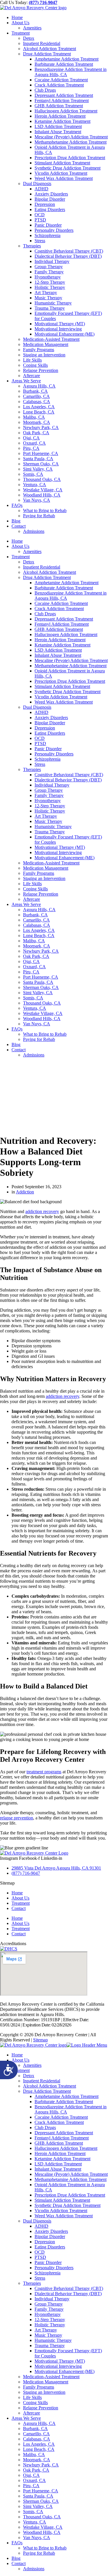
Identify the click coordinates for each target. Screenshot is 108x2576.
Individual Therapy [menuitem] (52, 2299)
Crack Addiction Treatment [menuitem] (59, 2122)
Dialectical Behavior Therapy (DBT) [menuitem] (68, 2294)
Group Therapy (49, 267)
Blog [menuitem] (16, 2558)
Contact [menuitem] (19, 2563)
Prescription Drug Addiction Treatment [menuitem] (70, 2195)
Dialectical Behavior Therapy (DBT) (68, 256)
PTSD (40, 220)
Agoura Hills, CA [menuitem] (39, 2423)
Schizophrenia (48, 235)
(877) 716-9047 (43, 2)
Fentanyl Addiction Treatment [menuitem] (62, 2138)
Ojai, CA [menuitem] (31, 2475)
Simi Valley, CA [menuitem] (38, 2506)
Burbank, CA (35, 391)
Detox (29, 38)
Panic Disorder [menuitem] (48, 2262)
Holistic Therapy (50, 287)
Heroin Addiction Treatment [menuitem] (60, 2153)
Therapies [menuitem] (32, 2283)
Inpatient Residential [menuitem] (42, 2081)
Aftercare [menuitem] (32, 2413)
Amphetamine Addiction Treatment (67, 59)
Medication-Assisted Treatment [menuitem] (51, 2377)
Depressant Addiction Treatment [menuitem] (64, 2133)
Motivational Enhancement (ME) (65, 334)
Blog (16, 521)
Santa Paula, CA (38, 459)
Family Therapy (49, 272)
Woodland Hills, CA (42, 495)
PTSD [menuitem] (40, 2257)
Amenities (32, 28)
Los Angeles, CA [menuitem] (39, 2444)
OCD (40, 215)
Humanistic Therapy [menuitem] (53, 2340)
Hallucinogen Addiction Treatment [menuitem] (66, 2148)
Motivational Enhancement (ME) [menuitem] (65, 2371)
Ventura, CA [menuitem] (35, 2522)
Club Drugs (45, 90)
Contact (19, 526)
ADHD (41, 189)
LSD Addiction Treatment (58, 126)
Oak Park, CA (36, 433)
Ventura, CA (35, 485)
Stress (40, 241)
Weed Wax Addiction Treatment (64, 178)
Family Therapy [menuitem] (49, 2309)
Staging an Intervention (44, 355)
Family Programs (39, 350)
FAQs (17, 505)
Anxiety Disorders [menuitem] (51, 2231)
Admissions (34, 531)
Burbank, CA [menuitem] (35, 2429)
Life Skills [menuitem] (32, 2397)
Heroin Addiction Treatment (60, 116)
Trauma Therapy (50, 308)
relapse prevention (17, 1818)
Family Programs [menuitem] (39, 2387)
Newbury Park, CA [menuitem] (41, 2465)
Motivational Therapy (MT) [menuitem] (60, 2361)
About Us (20, 23)
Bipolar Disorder (50, 199)
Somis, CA (33, 474)
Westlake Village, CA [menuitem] (43, 2527)
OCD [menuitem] (40, 2252)
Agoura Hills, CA (39, 386)
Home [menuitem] (17, 2055)
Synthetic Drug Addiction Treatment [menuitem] (68, 2205)
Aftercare (32, 376)
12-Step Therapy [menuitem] (50, 2320)
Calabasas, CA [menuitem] (37, 2439)
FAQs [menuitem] (17, 2543)
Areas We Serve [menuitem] (26, 2418)
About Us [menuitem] (20, 2060)
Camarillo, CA (36, 396)
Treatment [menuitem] (21, 2070)
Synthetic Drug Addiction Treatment (68, 168)
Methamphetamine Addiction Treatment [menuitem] (71, 2179)
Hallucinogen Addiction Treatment (66, 111)
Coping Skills (35, 365)
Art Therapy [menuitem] (46, 2330)
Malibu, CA (34, 417)
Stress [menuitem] (40, 2278)
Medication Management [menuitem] (46, 2382)
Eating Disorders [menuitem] (50, 2247)
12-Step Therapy (50, 282)
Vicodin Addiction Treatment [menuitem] (61, 2211)
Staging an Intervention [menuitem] (44, 2392)
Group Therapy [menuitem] (49, 2304)
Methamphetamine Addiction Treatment (71, 142)
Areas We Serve (26, 381)
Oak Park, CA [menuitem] (36, 2470)
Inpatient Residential (42, 43)
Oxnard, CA (34, 443)
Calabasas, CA (37, 402)
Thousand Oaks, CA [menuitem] (42, 2517)
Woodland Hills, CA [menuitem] (42, 2532)
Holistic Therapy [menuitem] (50, 2325)
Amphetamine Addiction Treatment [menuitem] (67, 2096)
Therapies (32, 246)
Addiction (25, 1192)
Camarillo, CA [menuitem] (36, 2434)
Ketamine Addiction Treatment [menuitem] (62, 2159)
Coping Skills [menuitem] (35, 2403)
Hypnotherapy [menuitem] (48, 2314)
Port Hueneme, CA (41, 453)
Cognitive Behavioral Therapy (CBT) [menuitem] (69, 2288)
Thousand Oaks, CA (42, 479)
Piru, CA (31, 448)
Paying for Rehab (39, 516)
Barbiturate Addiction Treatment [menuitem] (64, 2102)
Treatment (21, 33)
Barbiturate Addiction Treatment (64, 64)
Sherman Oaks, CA (41, 464)
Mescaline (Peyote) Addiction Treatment (71, 137)
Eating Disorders (50, 209)
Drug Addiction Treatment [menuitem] (47, 2091)
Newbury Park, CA (41, 427)
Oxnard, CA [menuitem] (34, 2480)
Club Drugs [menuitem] (45, 2127)
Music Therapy (48, 298)
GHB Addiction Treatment (59, 106)
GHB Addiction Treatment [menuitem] (59, 2143)
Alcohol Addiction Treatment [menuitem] (50, 2086)
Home (17, 17)
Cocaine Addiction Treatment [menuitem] (61, 2117)
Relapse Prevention (41, 370)
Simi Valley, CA (38, 469)
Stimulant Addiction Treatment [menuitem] (62, 2200)
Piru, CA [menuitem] (31, 2486)
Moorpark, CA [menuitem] (37, 2460)
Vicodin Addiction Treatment (61, 173)
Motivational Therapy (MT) (60, 324)
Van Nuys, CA (37, 500)
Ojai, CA (31, 438)
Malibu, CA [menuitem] (34, 2454)
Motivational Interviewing (58, 329)
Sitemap (40, 2040)
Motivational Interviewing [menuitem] (58, 2366)
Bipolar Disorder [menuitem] (50, 2236)
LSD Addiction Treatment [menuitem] (58, 2164)
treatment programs (44, 1772)
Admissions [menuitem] (34, 2569)
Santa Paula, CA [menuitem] (38, 2496)
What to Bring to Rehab (45, 511)
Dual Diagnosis (37, 184)
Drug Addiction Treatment (47, 54)
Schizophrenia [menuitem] (48, 2273)
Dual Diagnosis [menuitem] (37, 2221)
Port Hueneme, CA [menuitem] (41, 2491)
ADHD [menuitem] (41, 2226)
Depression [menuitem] (45, 2242)
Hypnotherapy (48, 277)
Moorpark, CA (37, 422)
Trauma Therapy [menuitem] (50, 2345)
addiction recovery (42, 1211)
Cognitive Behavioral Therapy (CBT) (69, 251)
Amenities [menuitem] (32, 2065)
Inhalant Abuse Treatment (58, 132)
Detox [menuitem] (29, 2076)
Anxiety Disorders (51, 194)
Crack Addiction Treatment (59, 85)
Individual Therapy (52, 261)
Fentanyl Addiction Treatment (62, 100)
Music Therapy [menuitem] (48, 2335)
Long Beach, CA (39, 412)
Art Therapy (46, 293)
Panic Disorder (48, 225)
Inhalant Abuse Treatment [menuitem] (58, 2169)
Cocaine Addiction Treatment (61, 80)
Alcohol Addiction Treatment (50, 49)
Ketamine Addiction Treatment (62, 121)
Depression (45, 204)
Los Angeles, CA (39, 407)
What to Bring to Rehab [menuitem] (45, 2548)
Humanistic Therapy (53, 303)
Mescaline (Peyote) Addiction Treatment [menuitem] (71, 2174)
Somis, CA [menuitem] (33, 2512)
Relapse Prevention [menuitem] (41, 2408)
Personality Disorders (54, 230)
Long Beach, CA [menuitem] (39, 2449)
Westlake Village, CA (43, 490)
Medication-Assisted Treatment (51, 339)
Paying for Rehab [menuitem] (39, 2553)
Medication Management (46, 344)
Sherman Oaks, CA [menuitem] (41, 2501)
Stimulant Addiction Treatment (62, 163)
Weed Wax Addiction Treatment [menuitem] (64, 2216)
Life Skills (32, 360)
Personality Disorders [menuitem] (54, 2268)
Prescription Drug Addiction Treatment (70, 158)
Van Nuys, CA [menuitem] (37, 2538)
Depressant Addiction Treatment (64, 95)
